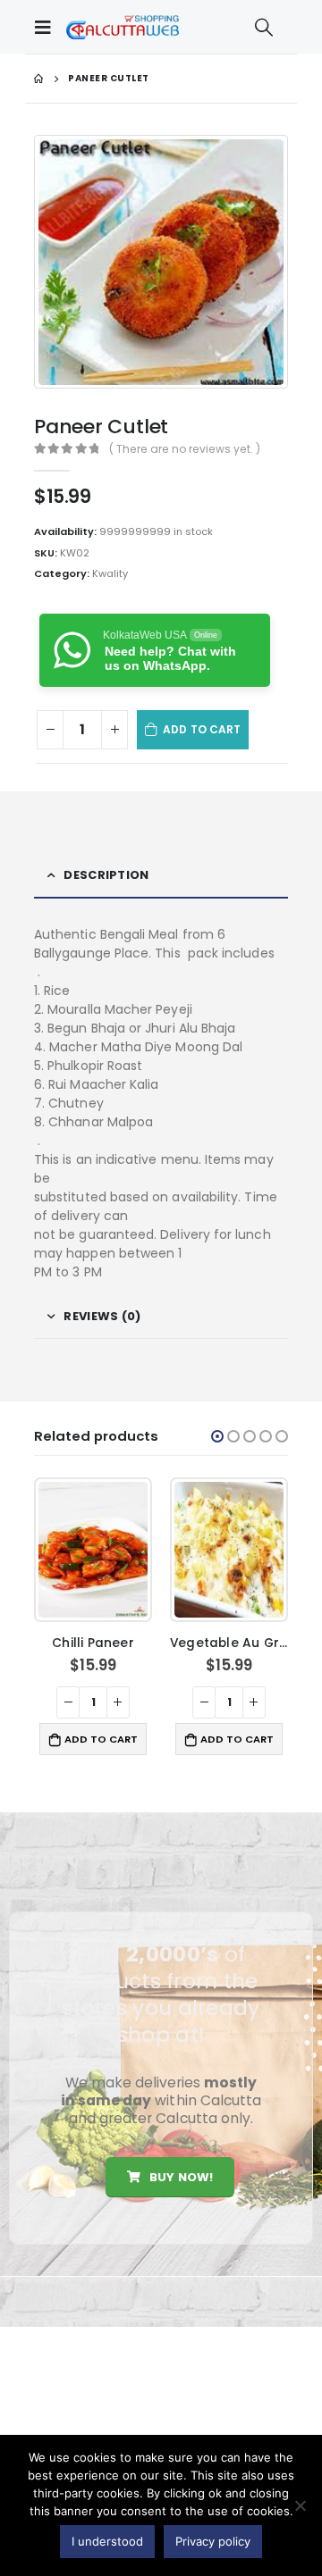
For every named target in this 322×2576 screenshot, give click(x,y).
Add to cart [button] (101, 1739)
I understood (107, 2541)
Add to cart (202, 729)
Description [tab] (106, 875)
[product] (93, 1550)
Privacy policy (213, 2541)
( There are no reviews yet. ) (185, 449)
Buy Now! (180, 2177)
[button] (217, 1436)
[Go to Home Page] (38, 79)
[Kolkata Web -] (123, 27)
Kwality (110, 573)
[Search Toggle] (264, 27)
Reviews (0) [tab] (102, 1316)
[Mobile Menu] (47, 27)
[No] (300, 2505)
